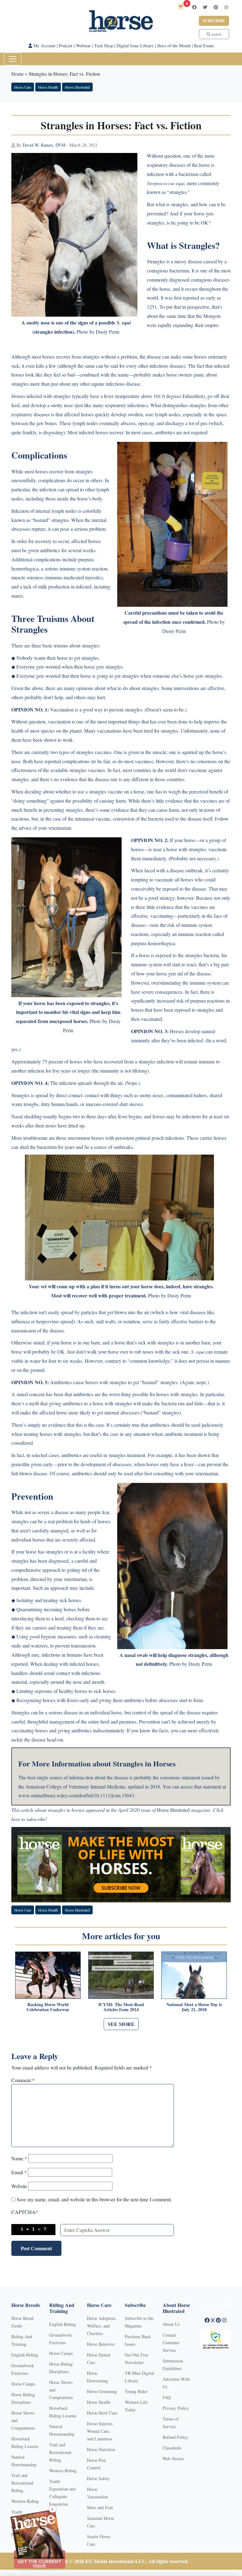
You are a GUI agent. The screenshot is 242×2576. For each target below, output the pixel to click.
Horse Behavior (101, 2344)
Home (17, 74)
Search (216, 34)
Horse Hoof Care (102, 2413)
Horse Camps (23, 2384)
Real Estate (204, 46)
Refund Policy (175, 2437)
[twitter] (205, 7)
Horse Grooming (102, 2391)
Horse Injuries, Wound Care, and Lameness (100, 2431)
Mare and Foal (100, 2507)
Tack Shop (104, 46)
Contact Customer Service (171, 2342)
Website (19, 2186)
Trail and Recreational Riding (22, 2483)
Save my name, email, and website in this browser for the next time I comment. (94, 2199)
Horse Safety (98, 2478)
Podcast (66, 46)
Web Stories (173, 2459)
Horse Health (48, 87)
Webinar (83, 46)
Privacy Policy (176, 2408)
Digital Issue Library (135, 46)
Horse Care (23, 87)
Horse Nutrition (101, 2449)
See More (121, 2024)
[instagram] (226, 7)
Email (19, 2172)
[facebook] (194, 7)
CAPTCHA (25, 2212)
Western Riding (25, 2501)
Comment (23, 2080)
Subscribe (214, 21)
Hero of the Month (174, 46)
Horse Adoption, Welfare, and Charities (102, 2326)
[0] (181, 7)
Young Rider (136, 2391)
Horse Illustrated (77, 87)
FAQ (167, 2397)
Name (19, 2158)
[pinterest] (216, 7)
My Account (44, 46)
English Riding (25, 2355)
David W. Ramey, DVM (44, 145)
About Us (171, 2324)
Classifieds (172, 2448)
